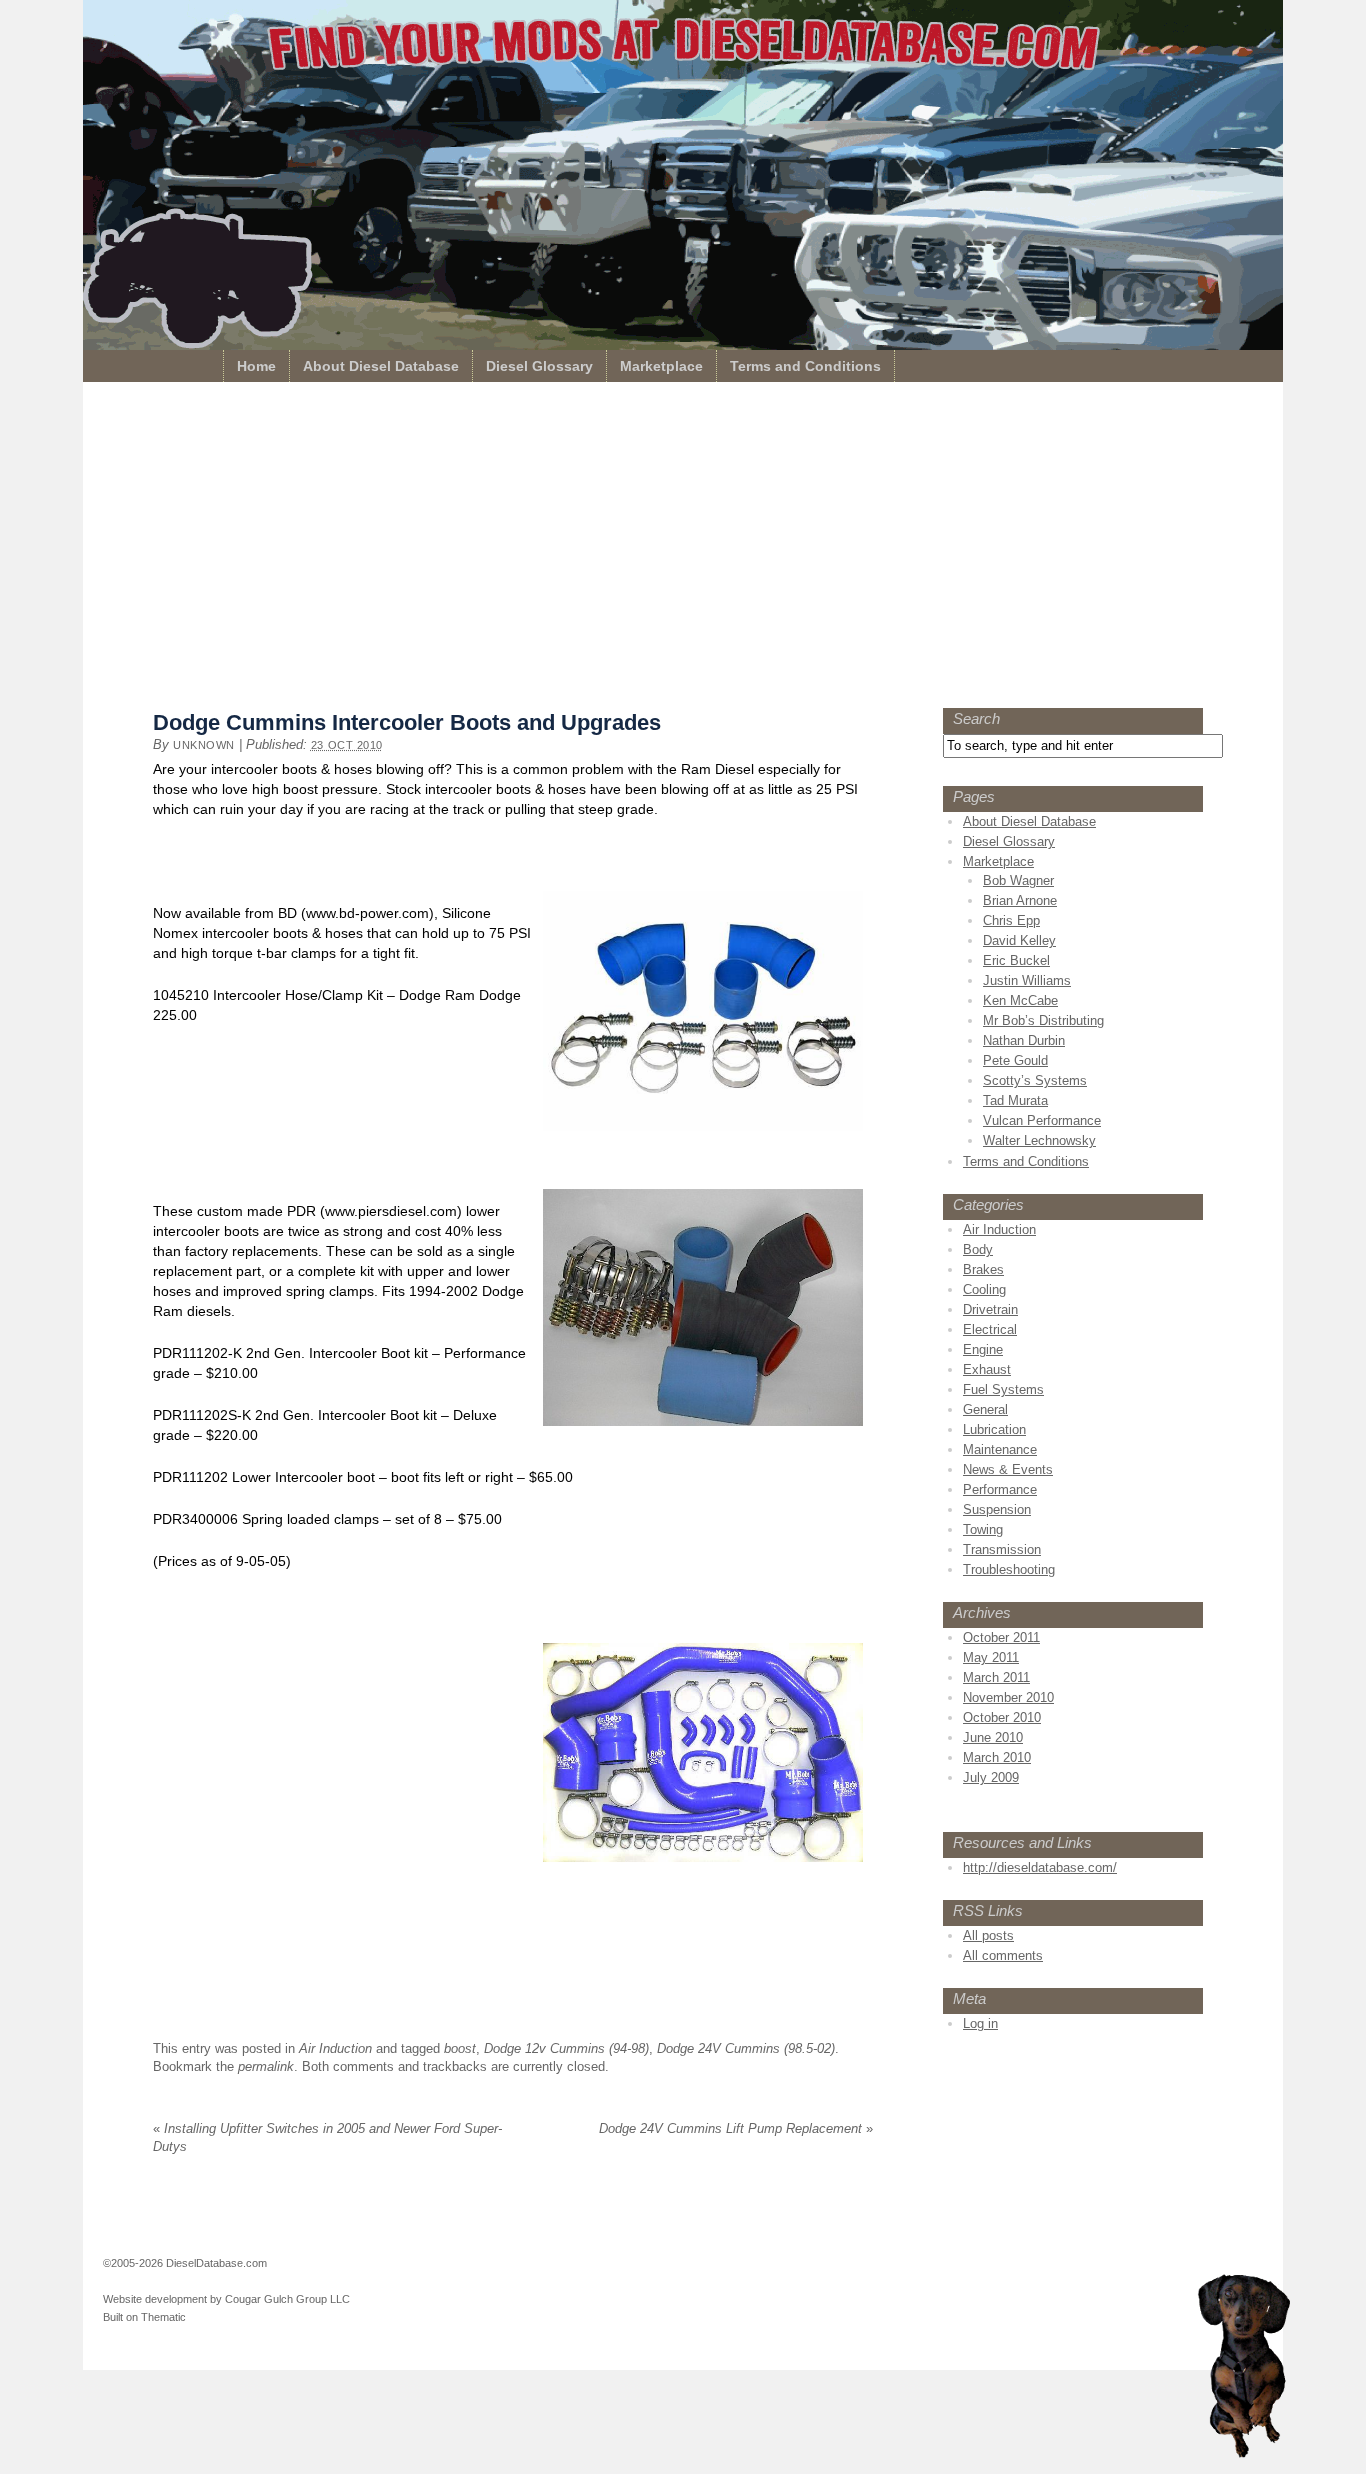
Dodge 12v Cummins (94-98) (566, 2048)
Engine (983, 1349)
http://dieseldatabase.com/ (1040, 1867)
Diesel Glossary (539, 366)
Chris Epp (1011, 920)
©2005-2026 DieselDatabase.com (185, 2263)
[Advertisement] (683, 550)
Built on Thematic (144, 2317)
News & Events (1008, 1469)
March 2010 (997, 1757)
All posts (988, 1935)
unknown (204, 745)
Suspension (997, 1509)
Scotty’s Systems (1035, 1080)
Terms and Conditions (805, 366)
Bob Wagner (1018, 880)
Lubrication (994, 1429)
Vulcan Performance (1042, 1120)
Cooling (984, 1289)
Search (976, 718)
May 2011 (991, 1657)
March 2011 (996, 1677)
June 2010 (993, 1737)
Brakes (983, 1269)
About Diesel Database (381, 366)
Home (256, 366)
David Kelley (1019, 940)
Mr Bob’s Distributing (1043, 1020)
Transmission (1002, 1549)
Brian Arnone (1020, 900)
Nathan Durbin (1024, 1040)
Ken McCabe (1020, 1000)
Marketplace (661, 366)
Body (978, 1249)
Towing (983, 1529)
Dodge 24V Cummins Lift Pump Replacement (736, 2128)
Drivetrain (990, 1309)
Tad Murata (1015, 1100)
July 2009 (991, 1777)
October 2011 (1001, 1637)
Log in (980, 2023)
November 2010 (1008, 1697)
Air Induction (335, 2048)
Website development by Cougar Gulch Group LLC (226, 2299)
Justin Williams (1027, 980)
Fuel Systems (1003, 1389)
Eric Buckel (1016, 960)
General (985, 1409)
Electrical (990, 1329)
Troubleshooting (1009, 1569)
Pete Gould (1015, 1060)
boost (460, 2048)
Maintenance (1000, 1449)
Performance (1000, 1489)
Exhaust (987, 1369)
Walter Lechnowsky (1039, 1140)
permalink (266, 2066)
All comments (1003, 1955)
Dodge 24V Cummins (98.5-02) (746, 2048)
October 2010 (1002, 1717)
